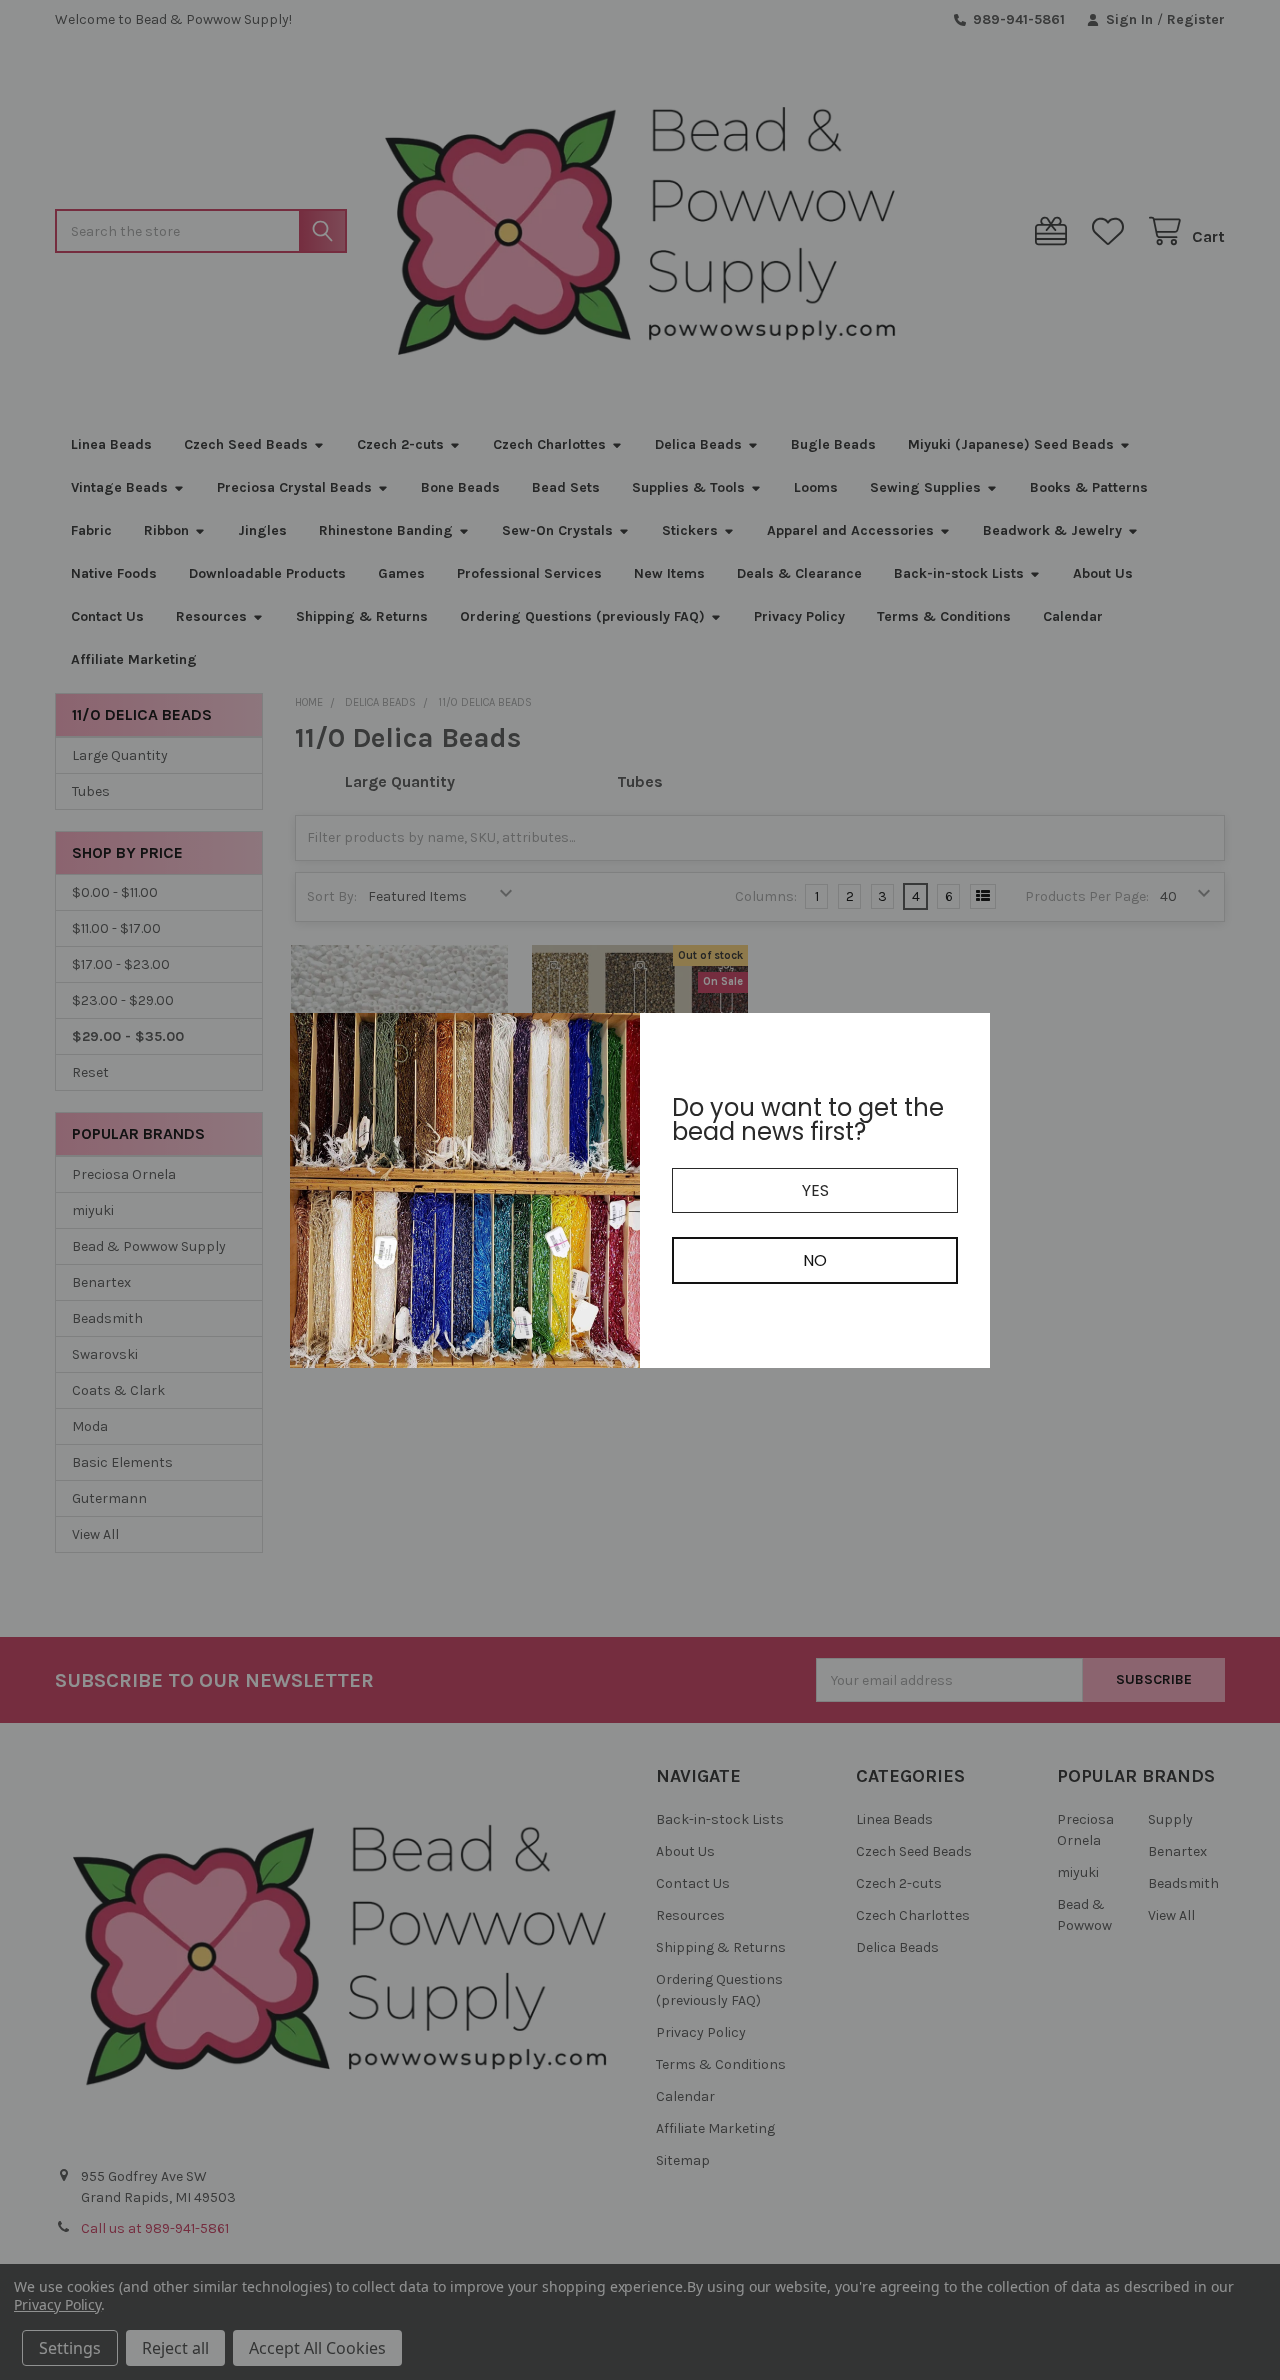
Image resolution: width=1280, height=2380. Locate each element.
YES (815, 1190)
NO (815, 1260)
